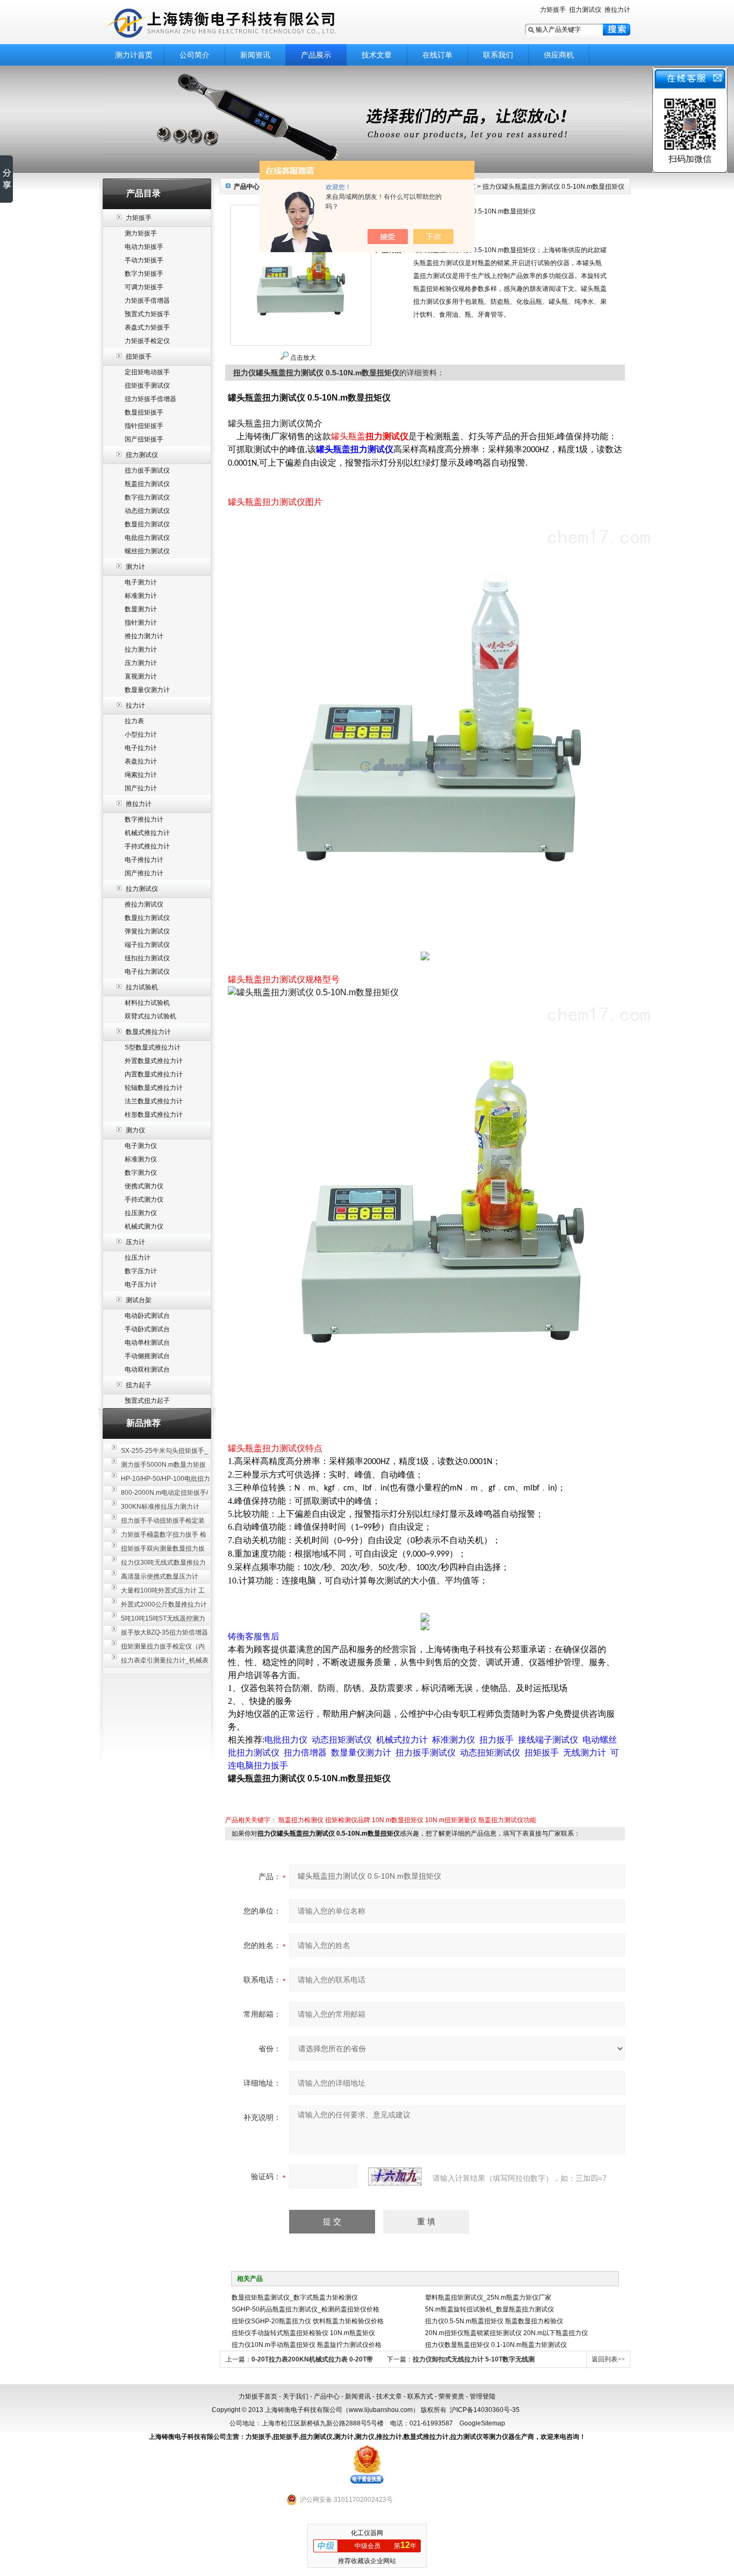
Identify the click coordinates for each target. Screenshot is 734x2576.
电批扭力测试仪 (147, 538)
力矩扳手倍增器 (147, 301)
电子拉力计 (141, 748)
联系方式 (420, 2396)
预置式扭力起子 (147, 1401)
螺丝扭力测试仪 (147, 551)
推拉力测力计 (144, 636)
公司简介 (195, 55)
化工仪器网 (367, 2533)
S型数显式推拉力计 (153, 1047)
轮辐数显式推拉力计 (154, 1088)
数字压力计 (141, 1271)
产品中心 (327, 2396)
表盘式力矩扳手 (147, 327)
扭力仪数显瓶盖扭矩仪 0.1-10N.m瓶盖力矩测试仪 (496, 2345)
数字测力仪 (141, 1173)
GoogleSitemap (482, 2423)
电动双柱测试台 (147, 1369)
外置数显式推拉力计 (154, 1061)
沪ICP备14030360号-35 (485, 2410)
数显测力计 (141, 609)
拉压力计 (138, 1258)
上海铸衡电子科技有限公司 (238, 23)
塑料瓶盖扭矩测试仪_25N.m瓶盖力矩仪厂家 (488, 2297)
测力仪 (135, 1130)
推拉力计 (617, 10)
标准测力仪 (141, 1159)
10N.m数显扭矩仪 (398, 1820)
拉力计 (135, 705)
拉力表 (134, 721)
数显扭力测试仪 (147, 524)
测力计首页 (134, 55)
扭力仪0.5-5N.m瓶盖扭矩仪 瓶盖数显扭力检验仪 (494, 2321)
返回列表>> (608, 2359)
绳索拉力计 (141, 775)
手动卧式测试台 (147, 1329)
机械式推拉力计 (147, 833)
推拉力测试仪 (144, 904)
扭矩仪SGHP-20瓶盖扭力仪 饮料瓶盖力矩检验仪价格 (308, 2321)
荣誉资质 (451, 2396)
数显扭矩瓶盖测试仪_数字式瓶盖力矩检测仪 (295, 2297)
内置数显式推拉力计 (154, 1074)
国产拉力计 (141, 788)
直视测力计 (141, 676)
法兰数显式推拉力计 (154, 1101)
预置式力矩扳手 (147, 314)
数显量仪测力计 (147, 690)
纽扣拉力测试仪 (147, 958)
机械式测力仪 (144, 1226)
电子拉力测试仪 (147, 972)
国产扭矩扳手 (144, 439)
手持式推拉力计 (147, 846)
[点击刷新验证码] (395, 2177)
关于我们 (296, 2396)
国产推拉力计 (144, 873)
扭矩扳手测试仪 (147, 386)
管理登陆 (483, 2396)
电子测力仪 (141, 1146)
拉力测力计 (141, 650)
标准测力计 (141, 596)
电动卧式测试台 (147, 1316)
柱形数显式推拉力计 (154, 1115)
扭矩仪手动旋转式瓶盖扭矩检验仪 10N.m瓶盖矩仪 (303, 2333)
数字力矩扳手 (144, 274)
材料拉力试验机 (147, 1003)
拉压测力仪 (141, 1213)
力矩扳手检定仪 (147, 341)
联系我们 (498, 55)
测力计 (135, 567)
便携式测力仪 (144, 1186)
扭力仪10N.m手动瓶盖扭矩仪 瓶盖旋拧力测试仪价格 (307, 2345)
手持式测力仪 (144, 1200)
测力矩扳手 (141, 233)
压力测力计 (141, 663)
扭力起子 (139, 1385)
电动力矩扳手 (144, 247)
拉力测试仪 (142, 889)
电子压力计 (141, 1285)
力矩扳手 (553, 10)
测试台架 (139, 1300)
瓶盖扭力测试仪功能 (507, 1820)
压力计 (135, 1242)
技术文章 (377, 55)
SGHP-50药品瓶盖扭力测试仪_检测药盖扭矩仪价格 (305, 2309)
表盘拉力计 (141, 761)
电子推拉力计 (144, 860)
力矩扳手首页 (258, 2396)
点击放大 (303, 358)
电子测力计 (141, 582)
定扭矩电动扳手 (147, 372)
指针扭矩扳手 (144, 426)
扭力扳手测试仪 (147, 470)
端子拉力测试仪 (147, 945)
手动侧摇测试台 (147, 1356)
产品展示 (316, 55)
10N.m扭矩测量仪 (451, 1820)
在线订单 (437, 55)
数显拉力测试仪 (147, 918)
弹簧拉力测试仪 (147, 931)
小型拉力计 (141, 734)
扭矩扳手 (139, 356)
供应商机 (559, 55)
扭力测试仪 (585, 10)
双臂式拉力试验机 (150, 1016)
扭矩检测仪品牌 (348, 1820)
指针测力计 (141, 623)
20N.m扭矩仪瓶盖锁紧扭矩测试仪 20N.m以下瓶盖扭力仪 (506, 2333)
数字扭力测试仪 (147, 497)
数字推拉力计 (144, 819)
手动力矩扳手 (144, 260)
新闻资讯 (255, 55)
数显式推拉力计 (148, 1032)
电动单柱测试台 (147, 1343)
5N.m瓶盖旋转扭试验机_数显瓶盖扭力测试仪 (490, 2309)
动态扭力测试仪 (147, 511)
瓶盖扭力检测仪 (301, 1820)
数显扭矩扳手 (144, 412)
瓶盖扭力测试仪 (147, 484)
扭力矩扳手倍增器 (150, 399)
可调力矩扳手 (144, 287)
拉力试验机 (142, 987)
